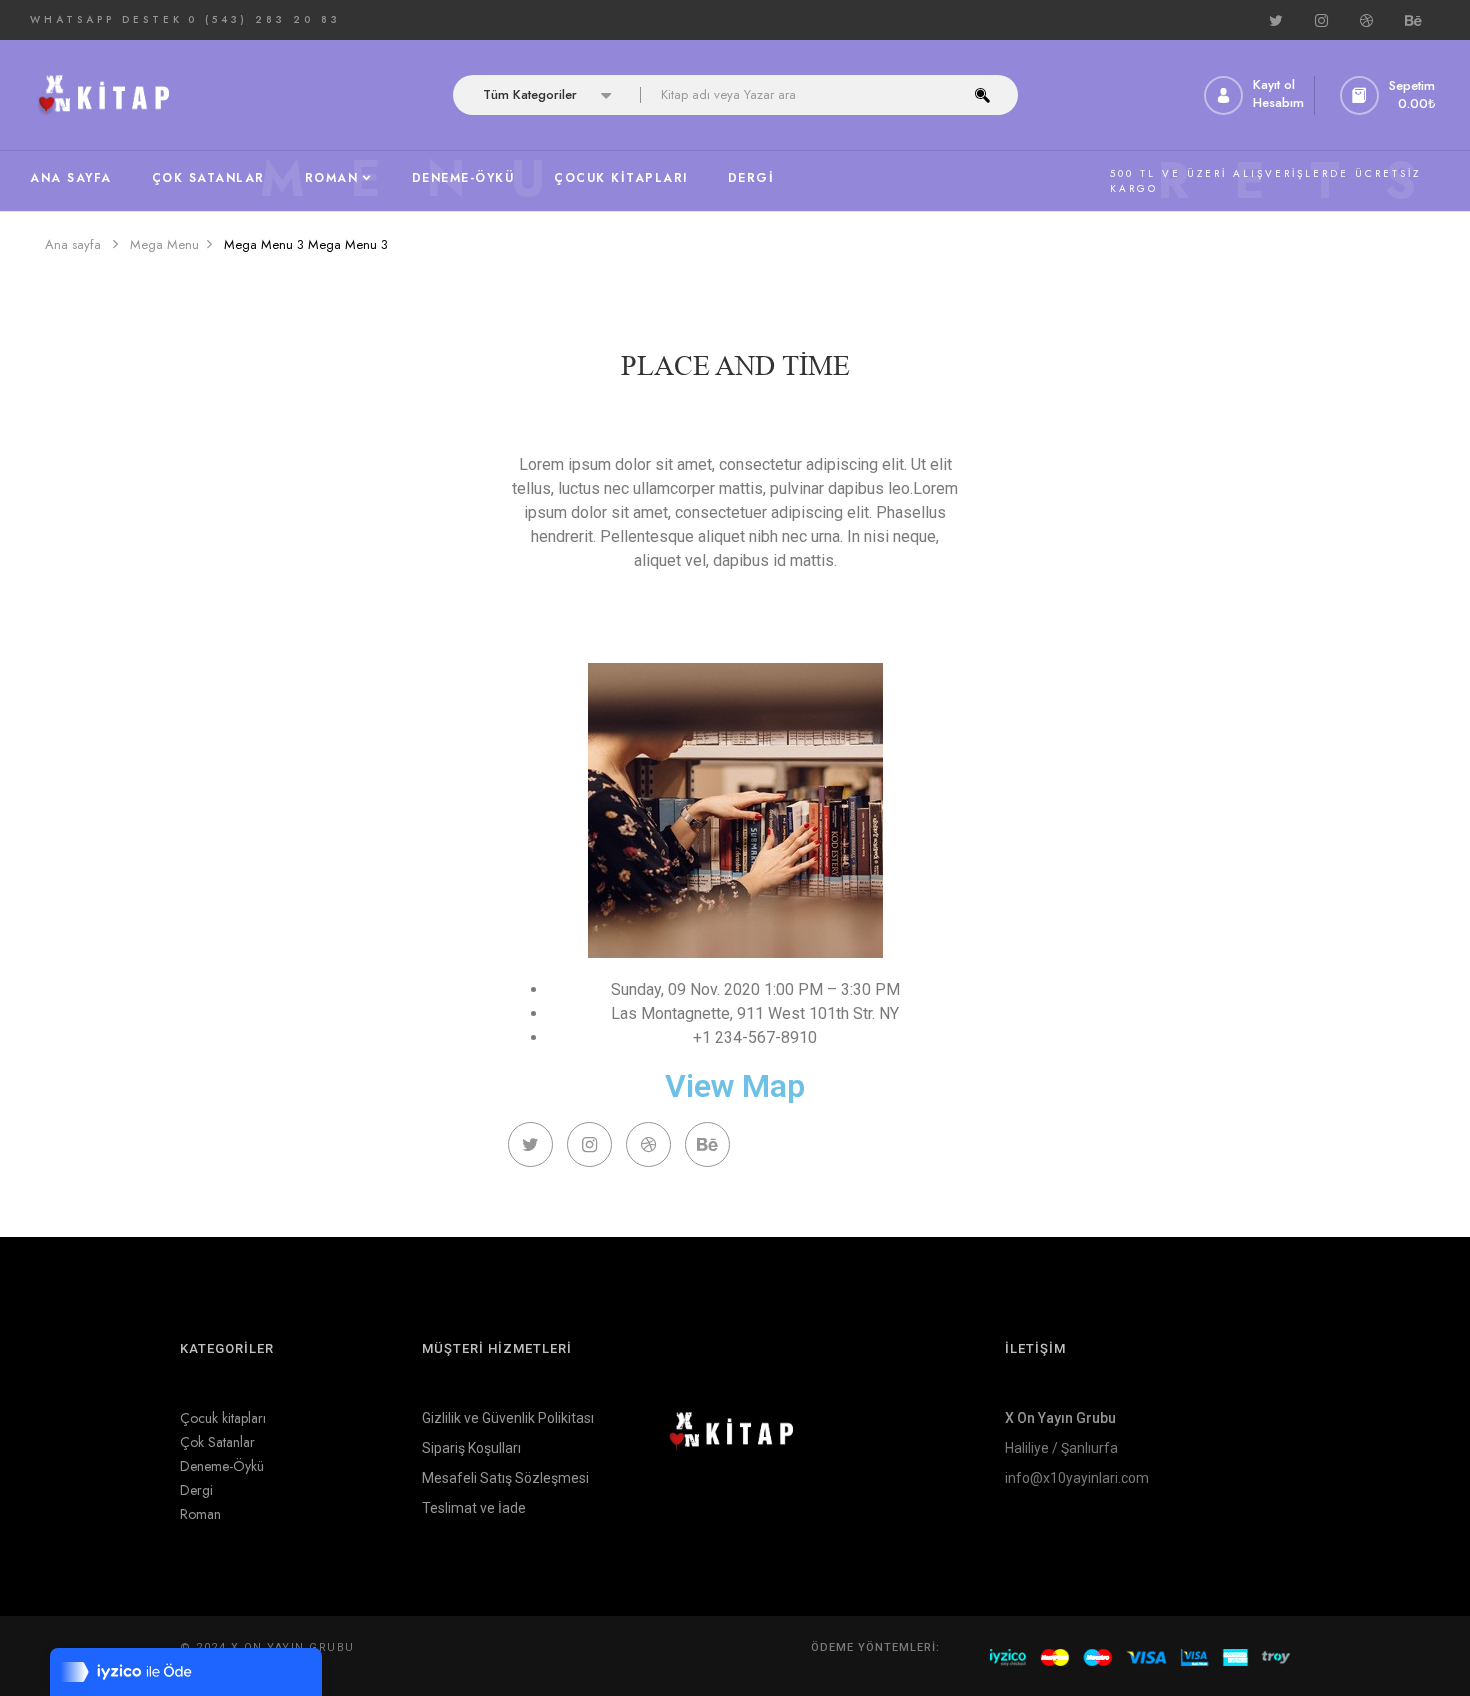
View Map (735, 1086)
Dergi (196, 1490)
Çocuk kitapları (223, 1418)
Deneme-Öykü (222, 1466)
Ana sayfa (73, 244)
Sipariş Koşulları (471, 1448)
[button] (1390, 95)
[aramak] (982, 95)
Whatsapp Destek (106, 19)
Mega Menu (164, 244)
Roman (200, 1514)
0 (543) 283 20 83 (264, 19)
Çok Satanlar (217, 1442)
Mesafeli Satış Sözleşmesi (505, 1478)
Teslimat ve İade (474, 1508)
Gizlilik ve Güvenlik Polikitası (508, 1418)
